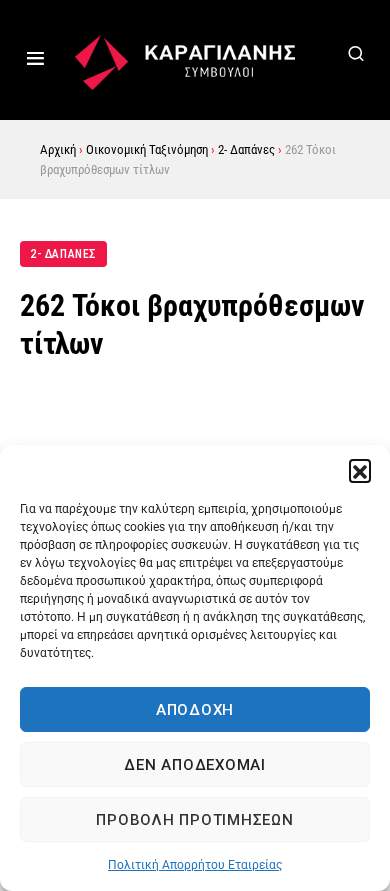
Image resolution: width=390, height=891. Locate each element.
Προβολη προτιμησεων (194, 820)
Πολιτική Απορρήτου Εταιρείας (195, 865)
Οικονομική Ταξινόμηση (147, 149)
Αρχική (58, 149)
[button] (360, 470)
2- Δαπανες (63, 254)
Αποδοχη (195, 710)
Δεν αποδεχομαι (195, 765)
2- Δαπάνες (246, 149)
